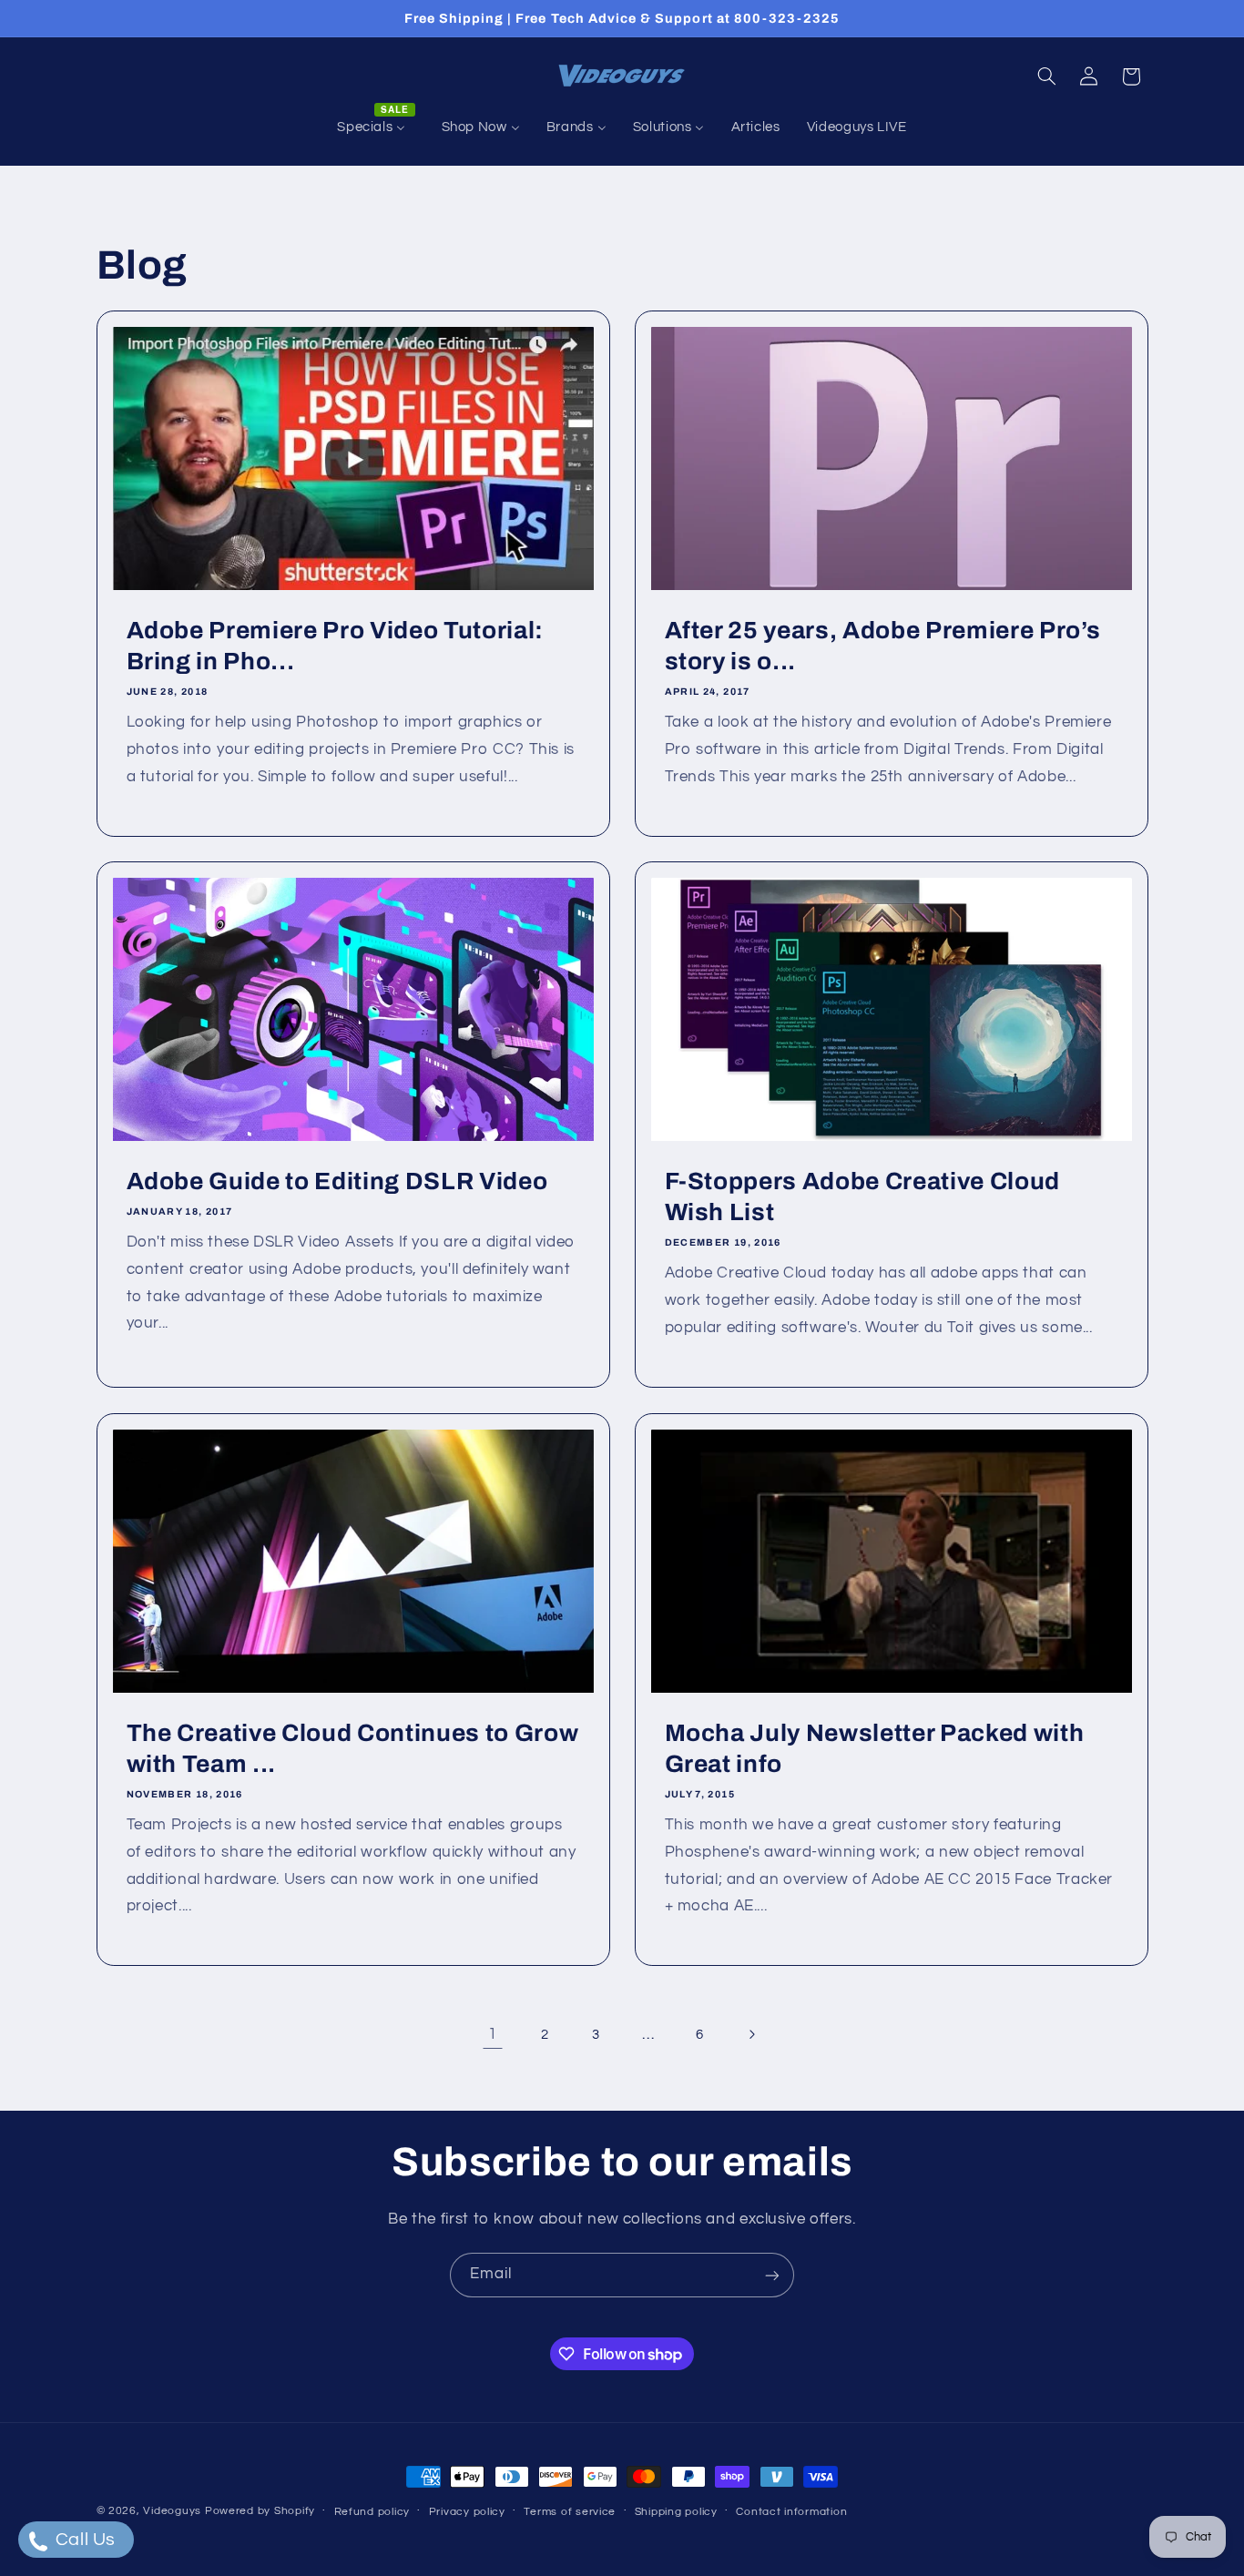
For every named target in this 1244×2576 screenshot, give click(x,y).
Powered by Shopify (260, 2511)
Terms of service (570, 2512)
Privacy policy (467, 2512)
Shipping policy (676, 2512)
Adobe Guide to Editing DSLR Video (336, 1181)
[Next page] (751, 2034)
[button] (1046, 76)
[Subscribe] (772, 2275)
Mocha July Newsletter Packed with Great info (875, 1749)
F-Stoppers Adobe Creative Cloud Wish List (862, 1197)
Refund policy (372, 2512)
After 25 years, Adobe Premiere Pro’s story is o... (883, 646)
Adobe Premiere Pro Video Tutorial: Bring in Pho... (334, 646)
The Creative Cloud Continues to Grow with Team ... (352, 1749)
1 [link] (493, 2034)
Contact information (791, 2512)
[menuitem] (376, 127)
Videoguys (172, 2511)
